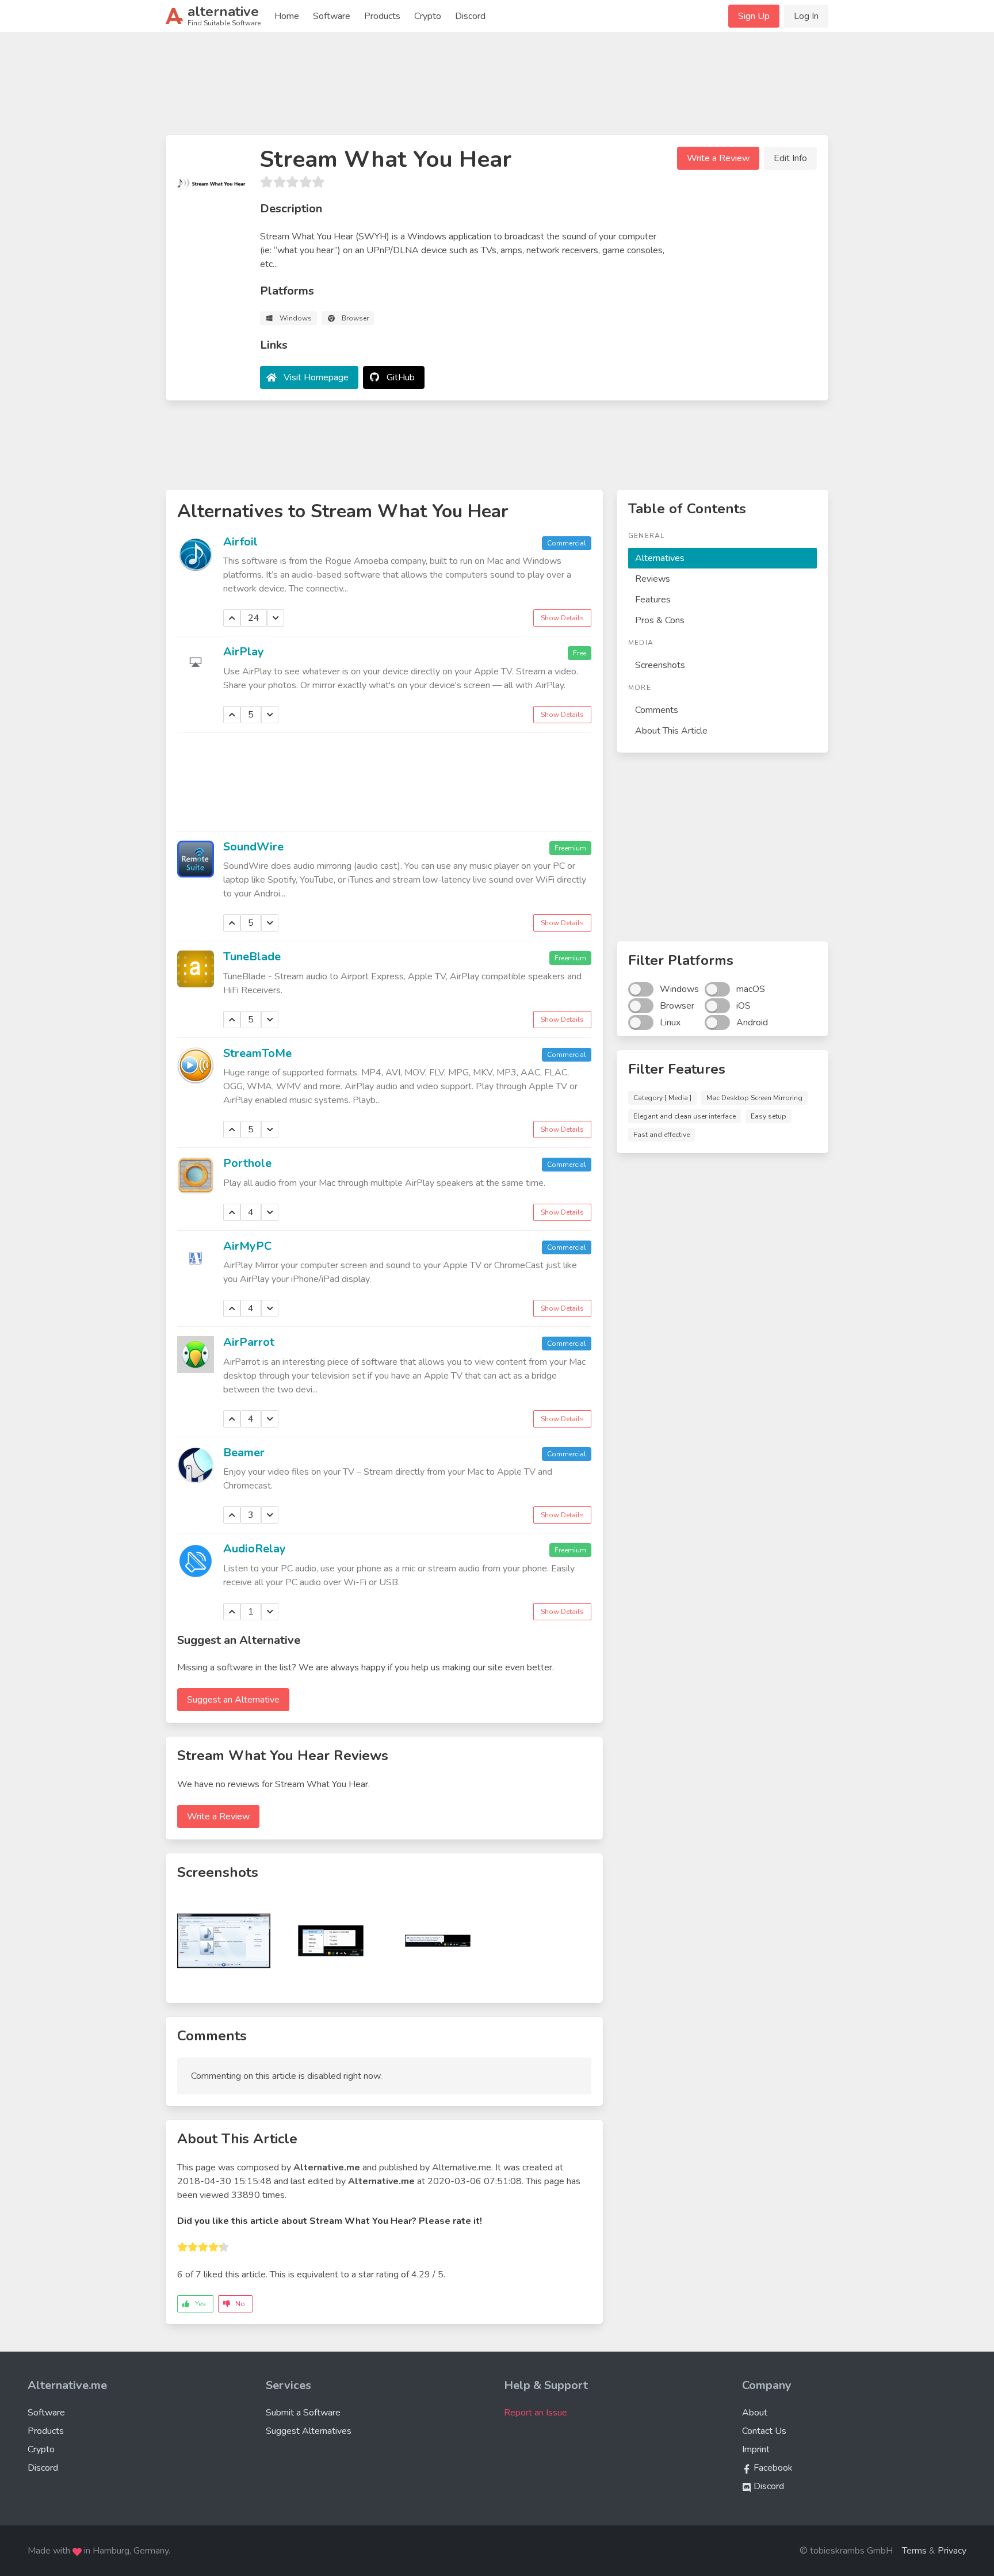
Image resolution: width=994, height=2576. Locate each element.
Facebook (772, 2468)
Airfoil (240, 542)
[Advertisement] (497, 89)
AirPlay (244, 652)
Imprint (756, 2449)
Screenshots (660, 665)
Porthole (247, 1163)
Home (287, 16)
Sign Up (754, 16)
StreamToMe (257, 1053)
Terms (914, 2551)
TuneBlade (252, 957)
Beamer (244, 1453)
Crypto (428, 16)
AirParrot (249, 1342)
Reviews (653, 579)
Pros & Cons (660, 620)
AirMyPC (247, 1246)
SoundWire (253, 847)
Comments (657, 710)
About (755, 2413)
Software (332, 16)
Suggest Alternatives (309, 2431)
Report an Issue (536, 2413)
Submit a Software (303, 2413)
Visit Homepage (316, 377)
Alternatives (660, 558)
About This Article (671, 731)
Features (653, 600)
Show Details (562, 618)
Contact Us (764, 2431)
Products (382, 16)
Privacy (952, 2551)
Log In (806, 16)
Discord (470, 16)
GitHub (401, 377)
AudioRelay (255, 1549)
